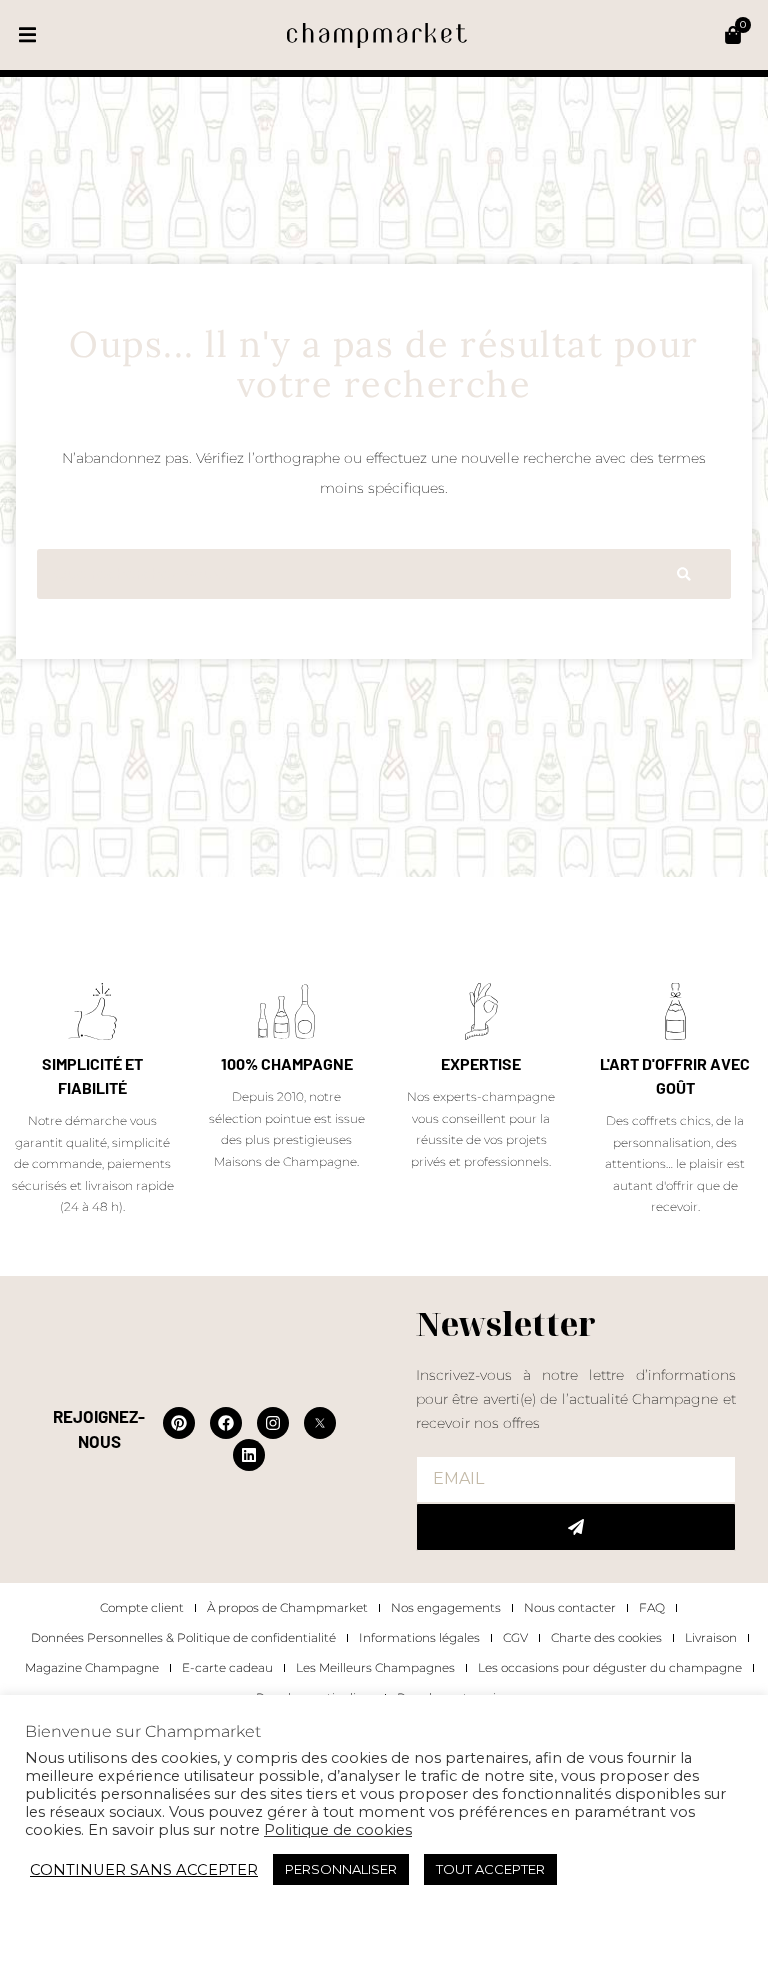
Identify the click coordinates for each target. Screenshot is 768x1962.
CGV (515, 1637)
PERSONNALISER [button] (341, 1869)
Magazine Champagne (92, 1667)
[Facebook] (226, 1423)
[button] (27, 35)
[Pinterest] (179, 1423)
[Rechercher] (684, 574)
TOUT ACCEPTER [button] (490, 1869)
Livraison (711, 1637)
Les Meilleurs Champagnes (375, 1667)
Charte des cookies (606, 1637)
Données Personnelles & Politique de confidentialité (183, 1637)
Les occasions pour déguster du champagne (610, 1667)
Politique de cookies (338, 1830)
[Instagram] (273, 1423)
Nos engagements (446, 1607)
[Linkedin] (249, 1455)
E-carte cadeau (227, 1667)
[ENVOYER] (576, 1527)
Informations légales (419, 1637)
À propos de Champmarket (287, 1607)
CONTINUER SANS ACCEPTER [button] (144, 1870)
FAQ (652, 1607)
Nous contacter (570, 1607)
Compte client (142, 1607)
